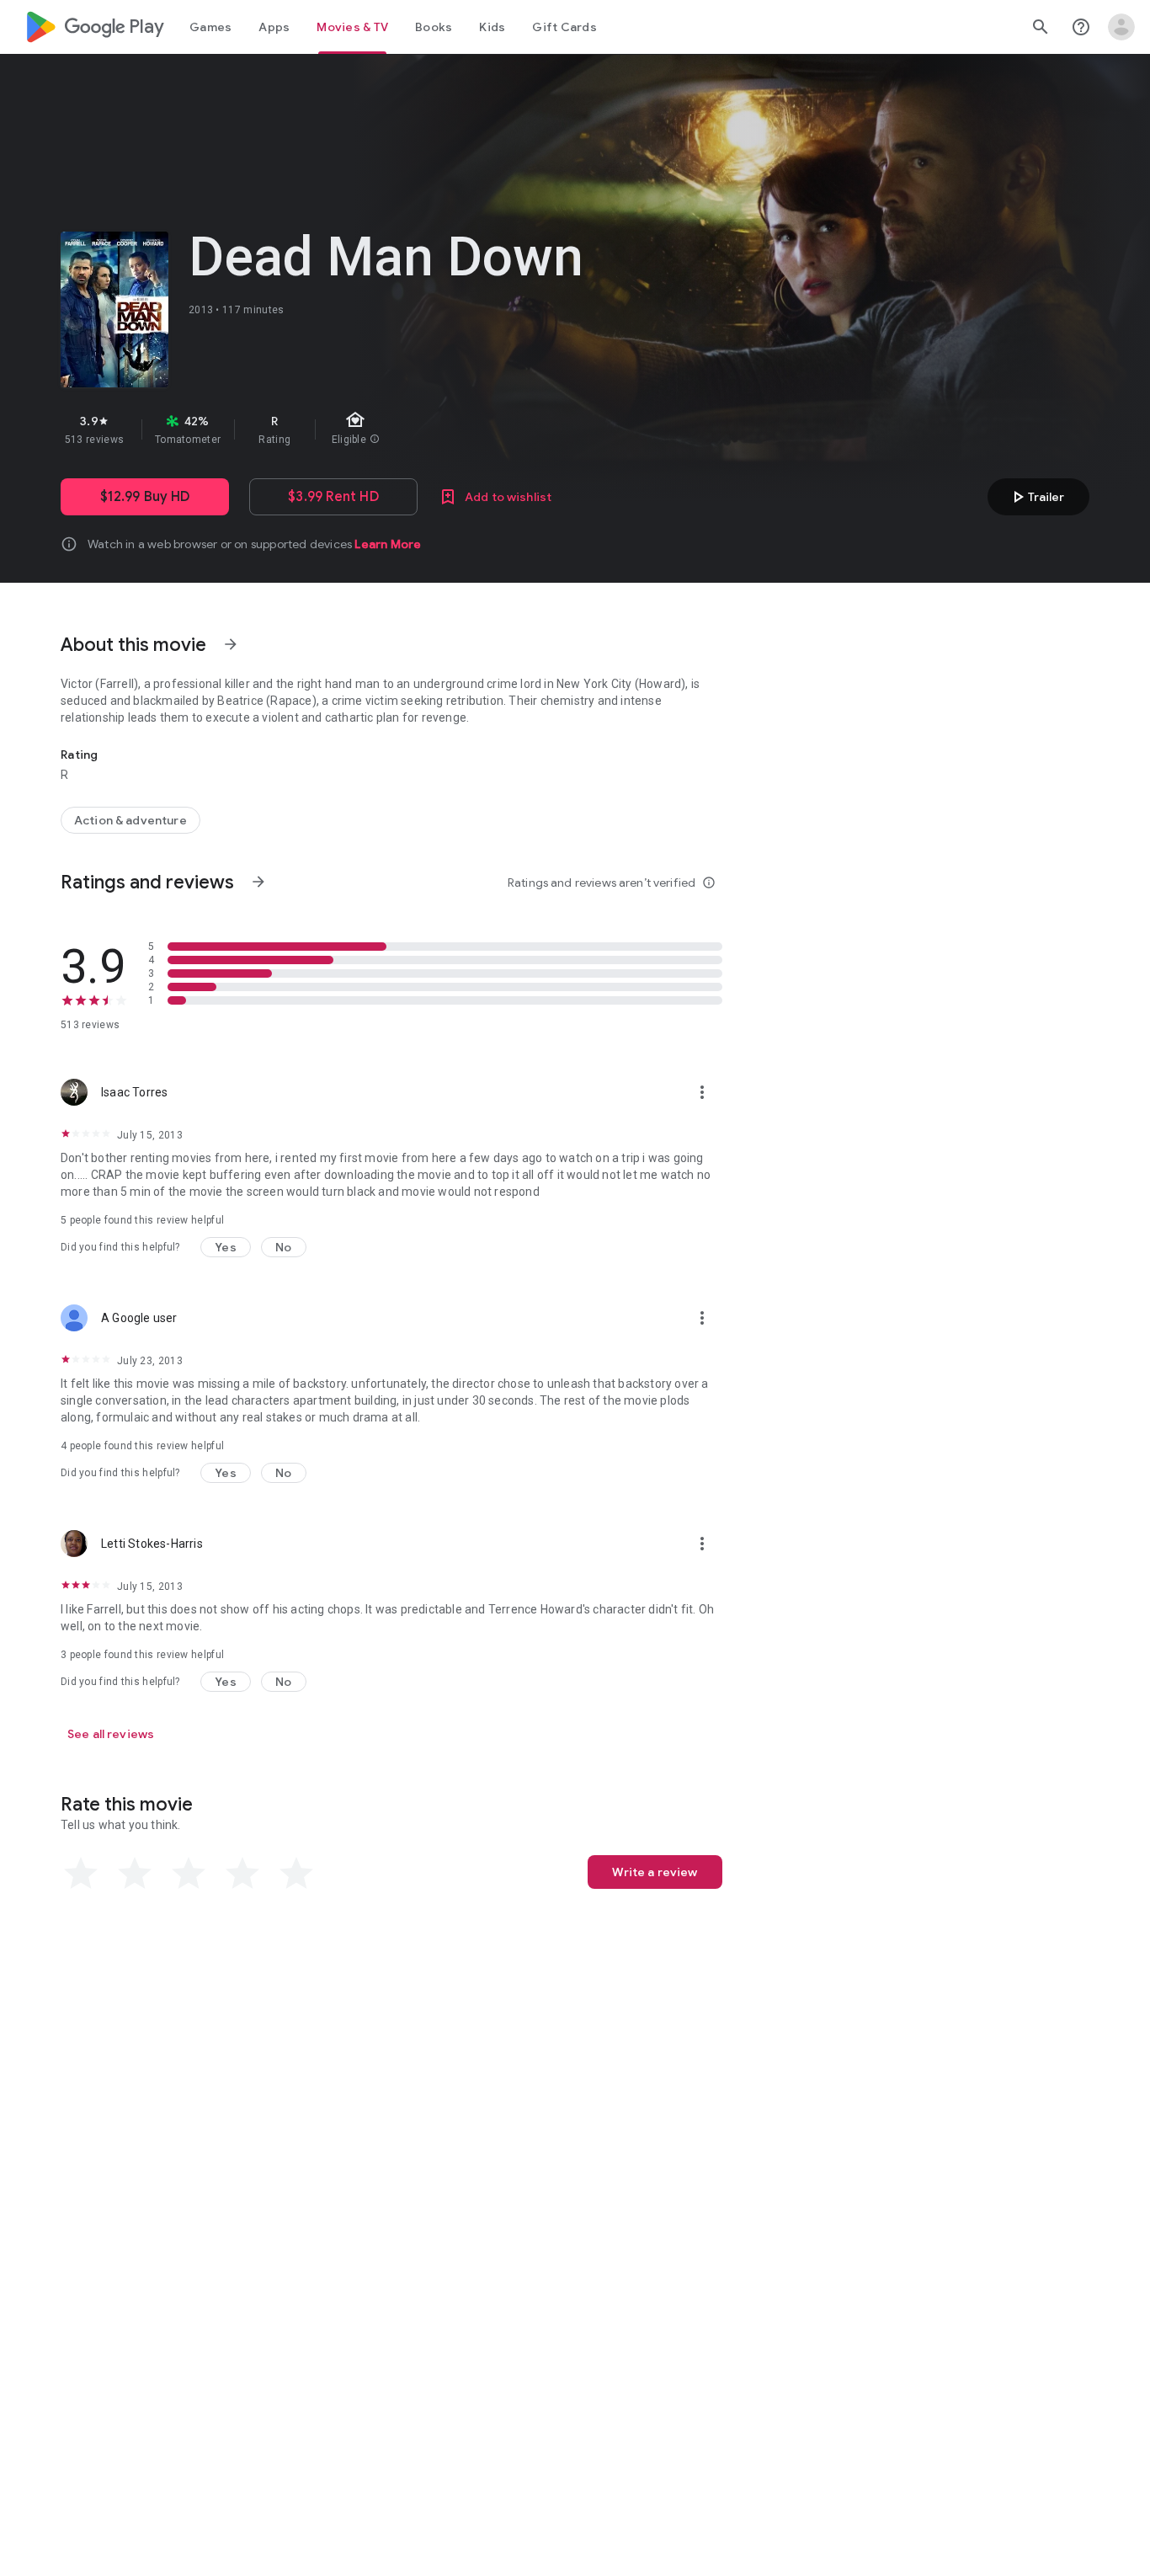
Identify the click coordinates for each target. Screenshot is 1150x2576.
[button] (226, 1247)
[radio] (81, 1874)
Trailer (1036, 497)
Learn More (388, 544)
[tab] (210, 27)
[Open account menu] (1121, 27)
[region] (360, 429)
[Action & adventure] (130, 820)
